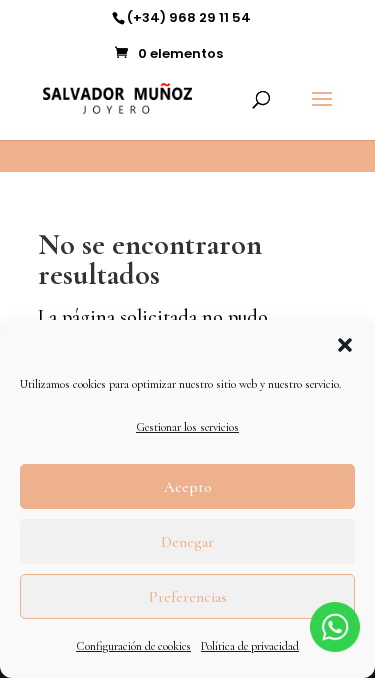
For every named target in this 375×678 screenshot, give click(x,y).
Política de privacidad (250, 646)
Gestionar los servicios (187, 427)
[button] (345, 345)
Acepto (188, 487)
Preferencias (188, 597)
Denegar (187, 542)
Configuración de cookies (133, 646)
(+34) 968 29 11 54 (189, 17)
